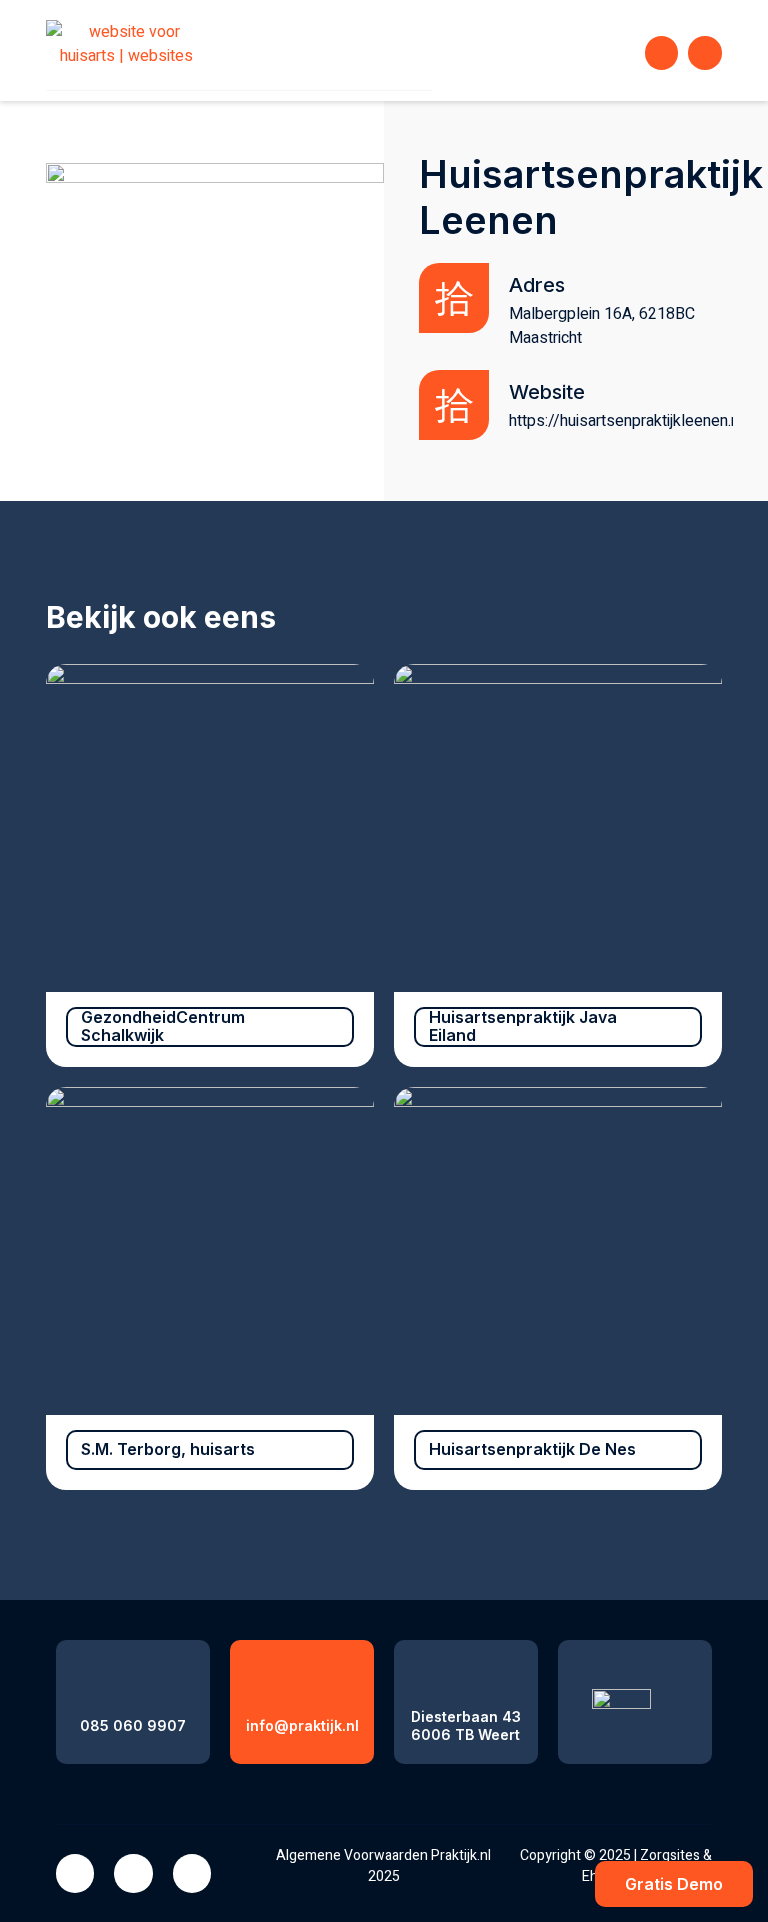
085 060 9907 (133, 1725)
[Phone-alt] (662, 53)
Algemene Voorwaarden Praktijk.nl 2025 (383, 1866)
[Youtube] (192, 1873)
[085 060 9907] (133, 1676)
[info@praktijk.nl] (302, 1676)
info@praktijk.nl (302, 1725)
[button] (611, 53)
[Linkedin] (133, 1873)
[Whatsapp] (705, 53)
